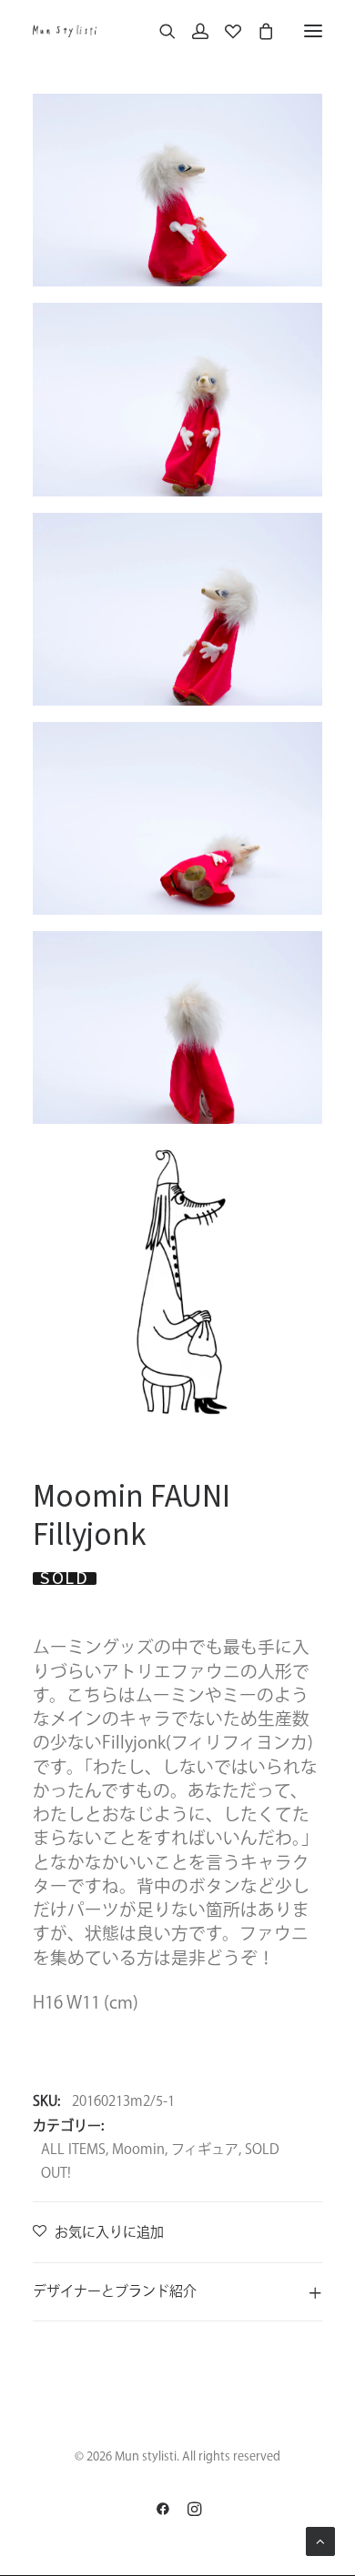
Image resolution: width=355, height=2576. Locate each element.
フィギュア (205, 2149)
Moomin (138, 2149)
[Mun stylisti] (65, 31)
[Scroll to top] (320, 2540)
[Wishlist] (225, 31)
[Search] (159, 31)
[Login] (192, 31)
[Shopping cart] (258, 31)
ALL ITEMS (73, 2149)
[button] (313, 31)
